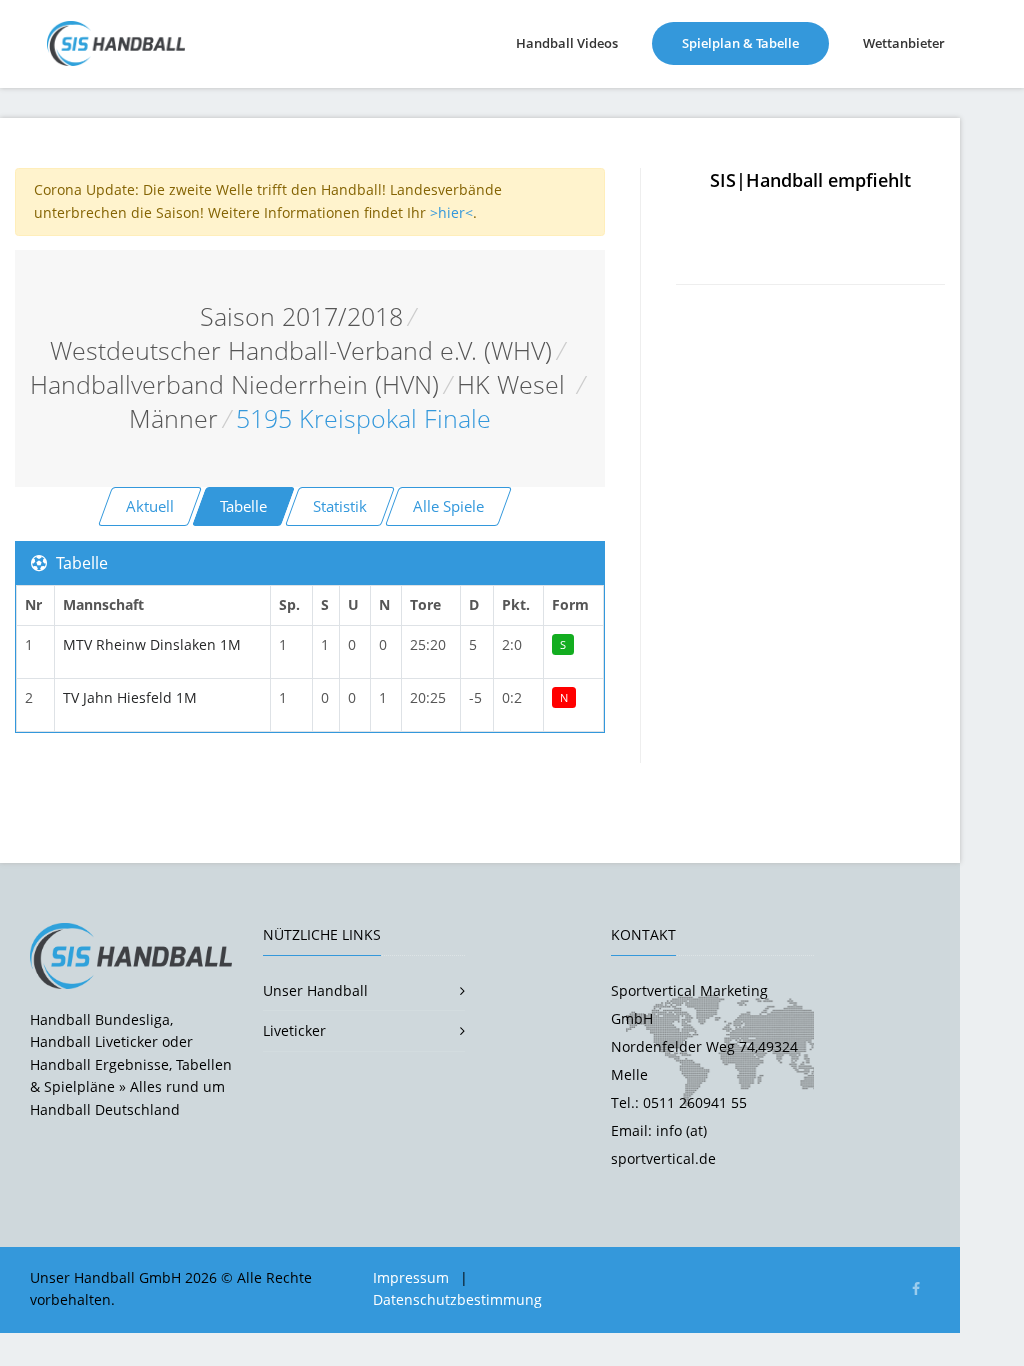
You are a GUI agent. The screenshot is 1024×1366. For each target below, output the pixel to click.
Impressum (411, 1277)
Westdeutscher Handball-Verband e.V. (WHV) (301, 350)
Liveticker (294, 1030)
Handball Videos (567, 43)
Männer (173, 418)
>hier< (451, 212)
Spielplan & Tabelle (755, 42)
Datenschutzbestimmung (457, 1299)
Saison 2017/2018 (301, 316)
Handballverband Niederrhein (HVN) (234, 384)
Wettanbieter (904, 43)
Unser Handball (315, 990)
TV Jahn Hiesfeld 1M (130, 697)
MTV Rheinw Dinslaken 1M (152, 644)
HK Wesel (514, 384)
